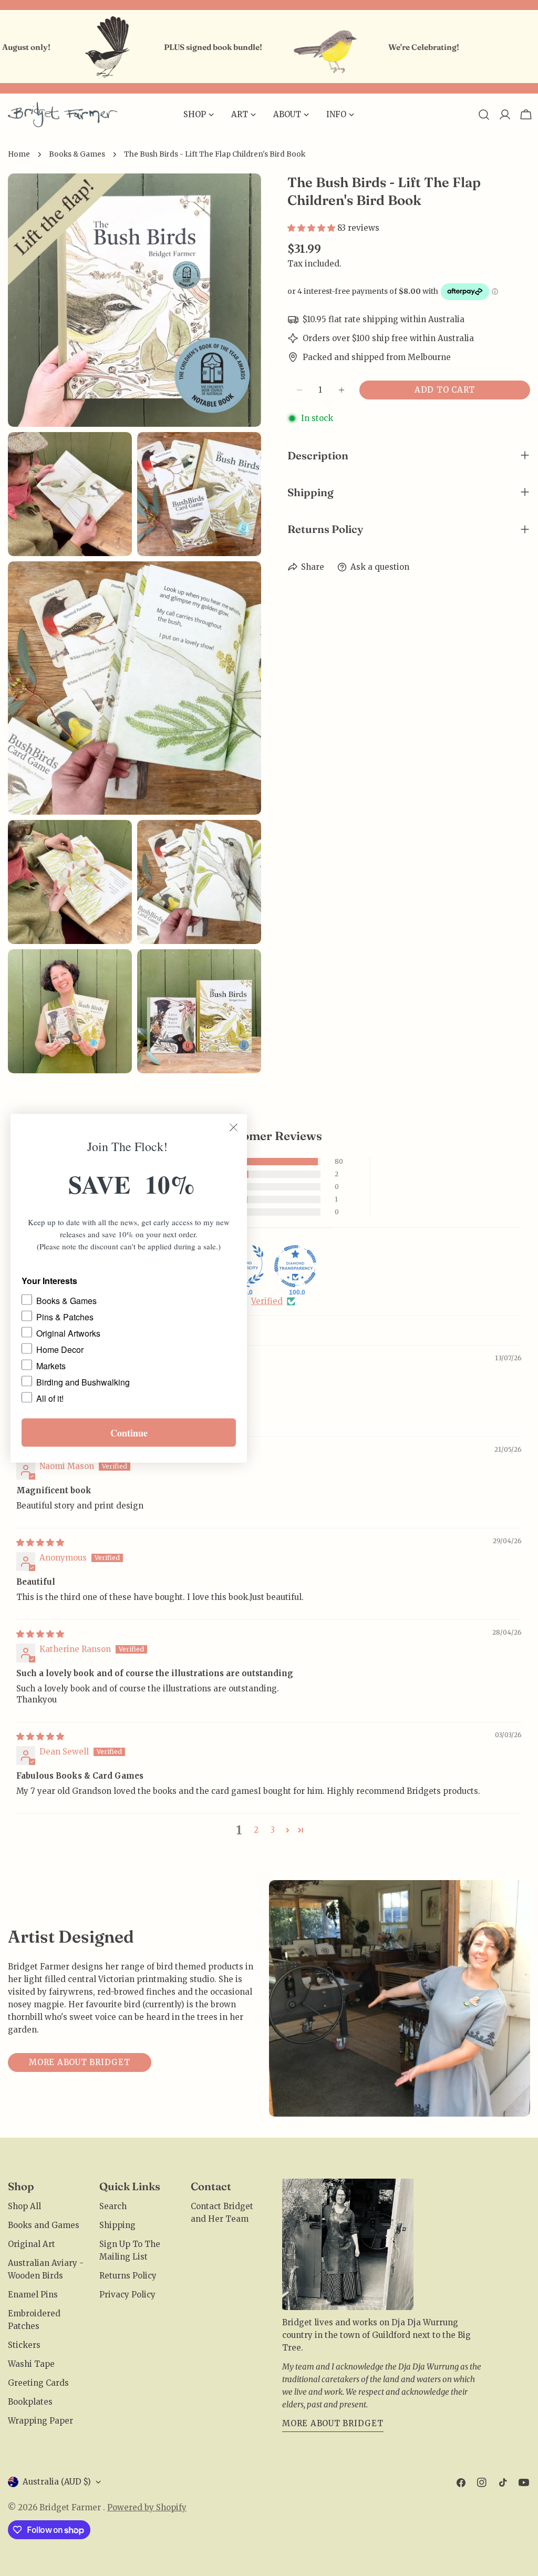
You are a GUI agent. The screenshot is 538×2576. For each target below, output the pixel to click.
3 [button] (273, 1830)
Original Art (32, 2244)
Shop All (24, 2206)
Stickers (24, 2345)
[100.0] (295, 1266)
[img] (40, 1542)
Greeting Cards (38, 2383)
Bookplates (30, 2402)
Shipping (117, 2225)
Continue (129, 1432)
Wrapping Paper (40, 2421)
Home (19, 154)
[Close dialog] (234, 1127)
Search (113, 2206)
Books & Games (77, 154)
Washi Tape (31, 2364)
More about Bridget (80, 2062)
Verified (267, 1301)
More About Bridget (333, 2423)
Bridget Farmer (71, 2507)
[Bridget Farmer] (50, 47)
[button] (312, 228)
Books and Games (44, 2225)
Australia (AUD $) (57, 2482)
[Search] (484, 115)
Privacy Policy (127, 2295)
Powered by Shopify (147, 2507)
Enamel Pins (33, 2295)
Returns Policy (128, 2276)
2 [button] (256, 1830)
